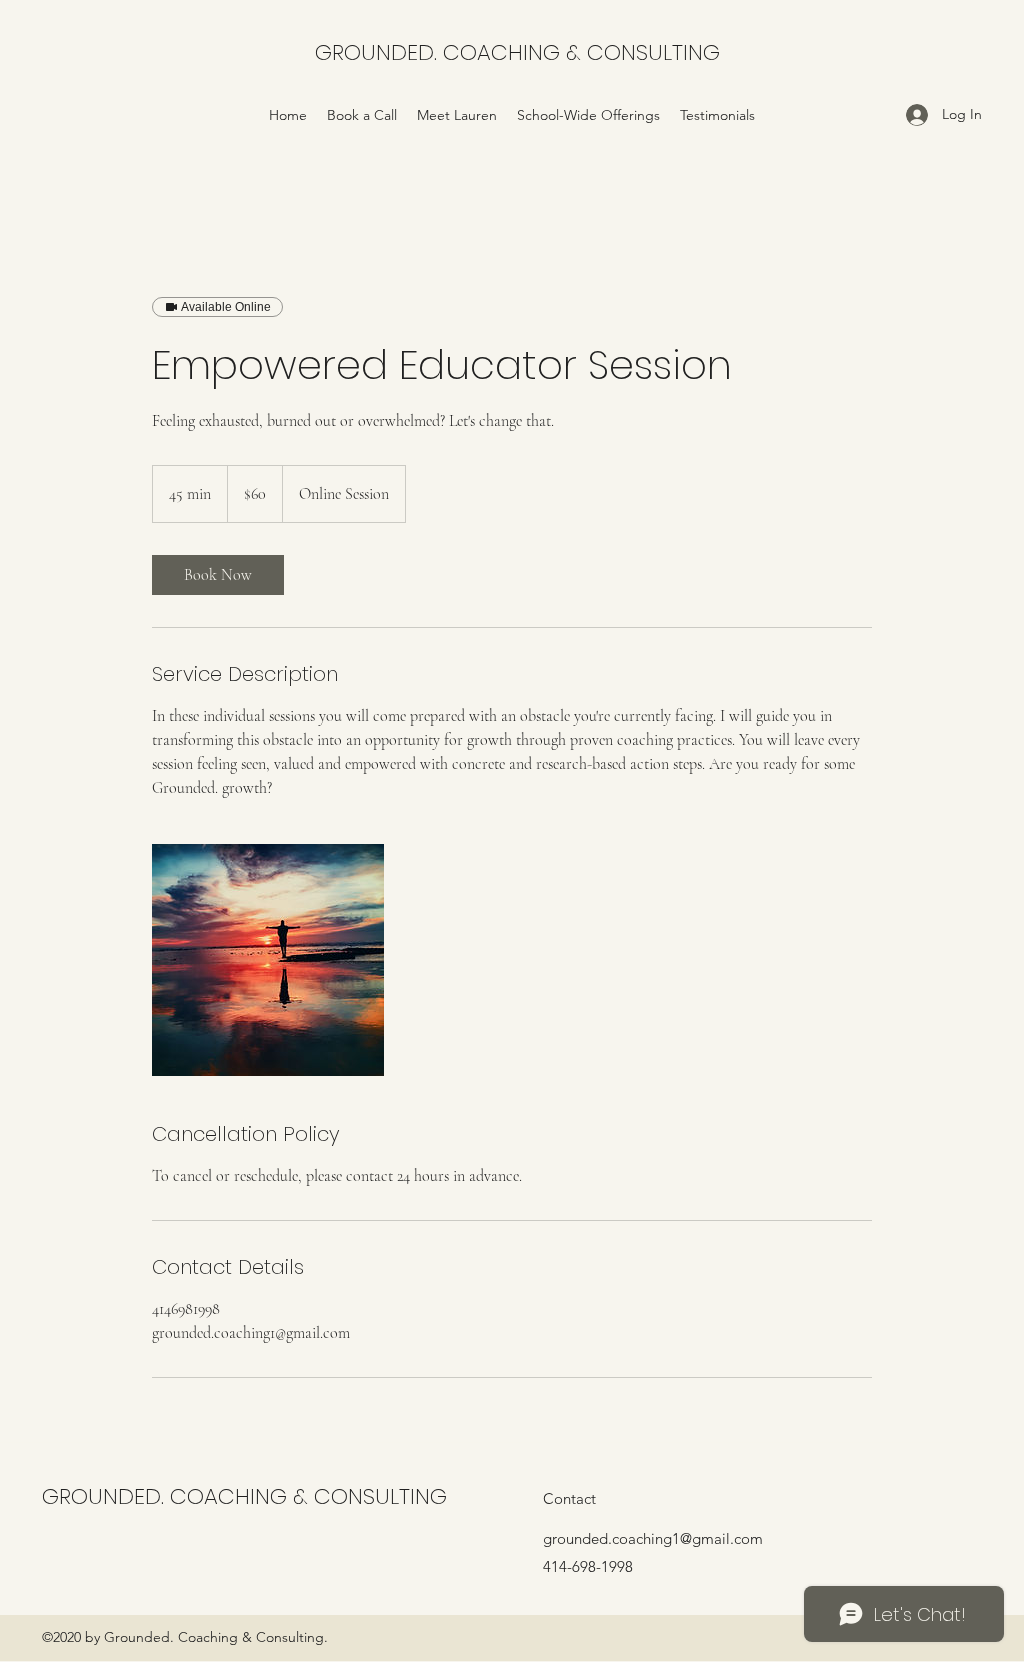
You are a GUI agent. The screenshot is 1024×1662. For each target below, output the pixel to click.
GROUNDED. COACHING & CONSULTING (517, 52)
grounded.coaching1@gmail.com (653, 1538)
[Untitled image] (268, 960)
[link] (218, 575)
